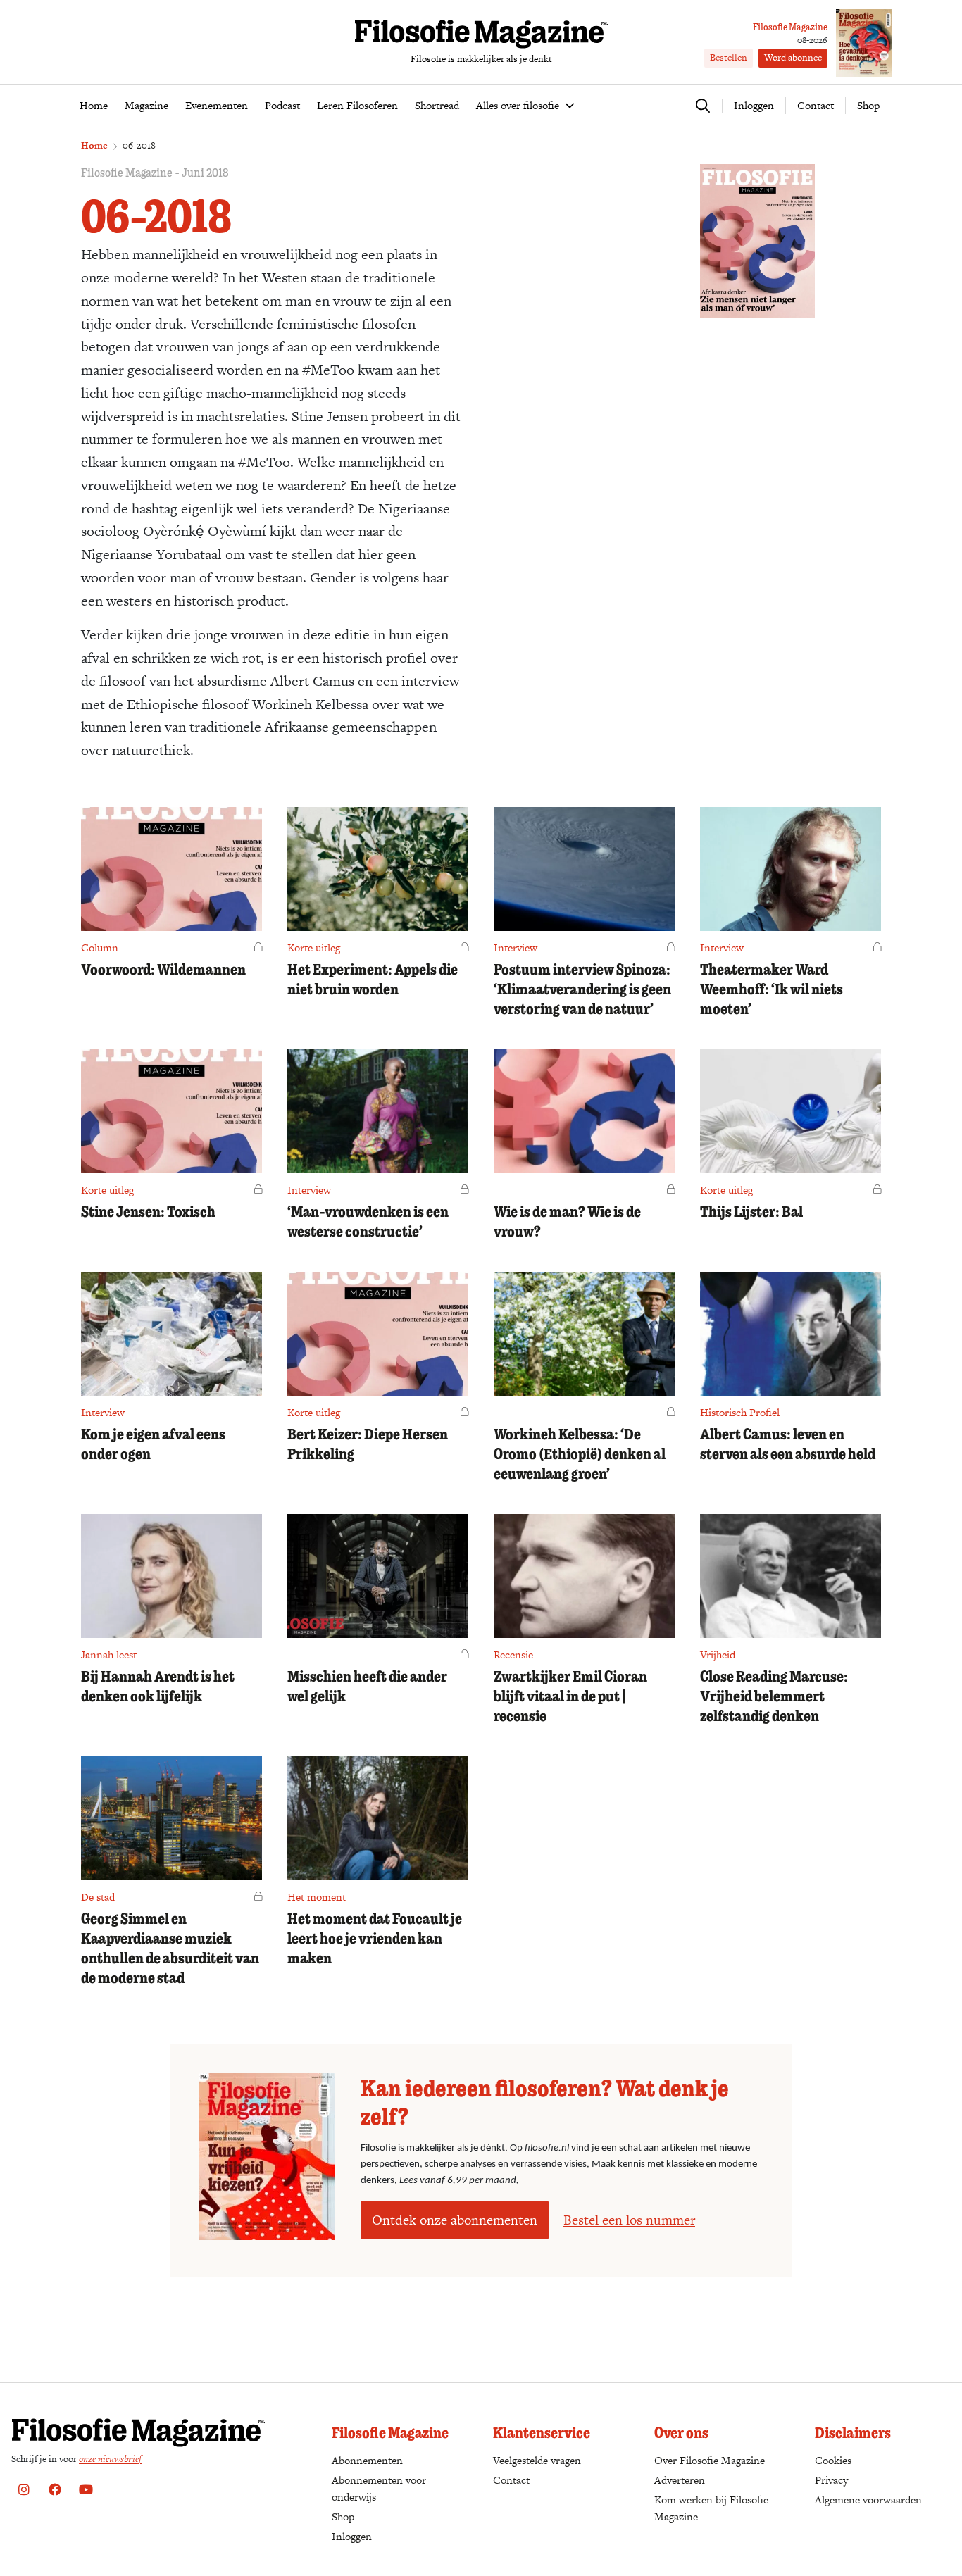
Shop (868, 105)
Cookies (833, 2460)
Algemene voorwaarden (868, 2500)
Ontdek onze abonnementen (455, 2220)
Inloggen (352, 2536)
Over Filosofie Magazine (710, 2460)
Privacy (831, 2480)
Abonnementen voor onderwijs (379, 2488)
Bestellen (729, 57)
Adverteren (680, 2480)
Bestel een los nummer (629, 2220)
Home (94, 145)
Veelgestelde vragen (537, 2460)
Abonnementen (367, 2460)
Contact (816, 105)
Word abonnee (793, 57)
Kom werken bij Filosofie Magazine (711, 2508)
